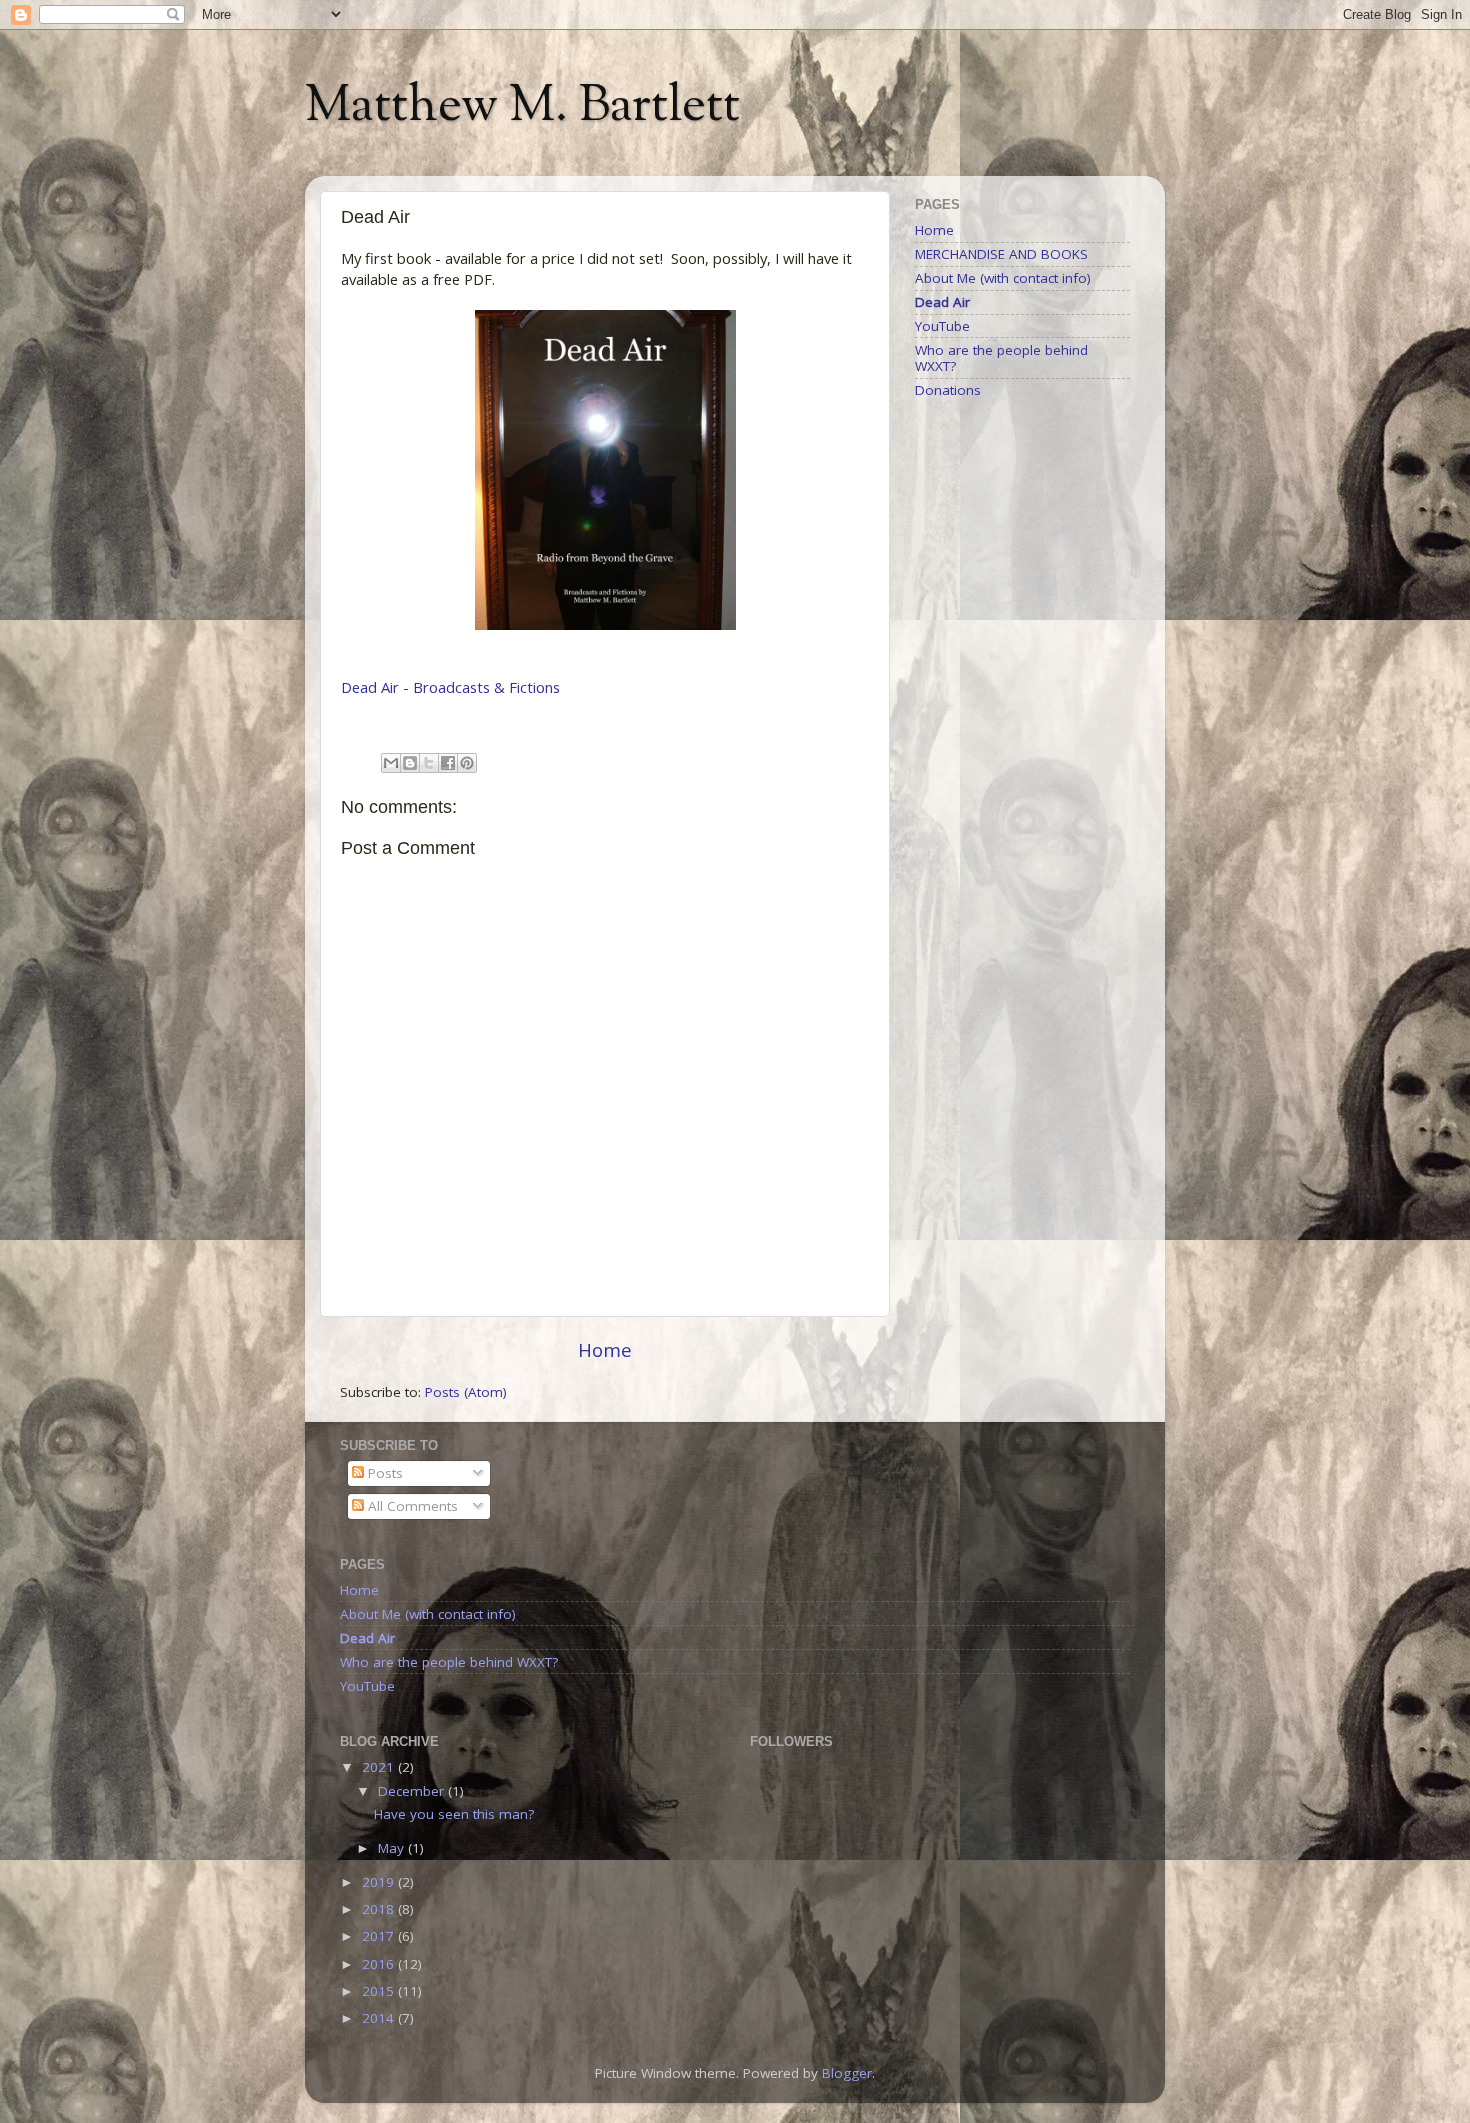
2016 (380, 1964)
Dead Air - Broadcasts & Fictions (450, 687)
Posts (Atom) (466, 1392)
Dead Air (942, 302)
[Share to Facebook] (448, 763)
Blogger (847, 2073)
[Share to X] (429, 763)
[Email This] (391, 763)
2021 (380, 1767)
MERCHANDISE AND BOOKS (1001, 254)
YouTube (942, 326)
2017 (380, 1936)
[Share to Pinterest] (467, 763)
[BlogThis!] (410, 763)
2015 (380, 1991)
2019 (380, 1882)
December (413, 1791)
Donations (948, 390)
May (393, 1848)
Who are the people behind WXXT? (1001, 358)
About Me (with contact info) (1003, 278)
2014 (380, 2018)
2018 (380, 1909)
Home (605, 1350)
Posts (383, 1473)
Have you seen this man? (454, 1814)
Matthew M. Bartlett (522, 108)
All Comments (411, 1506)
